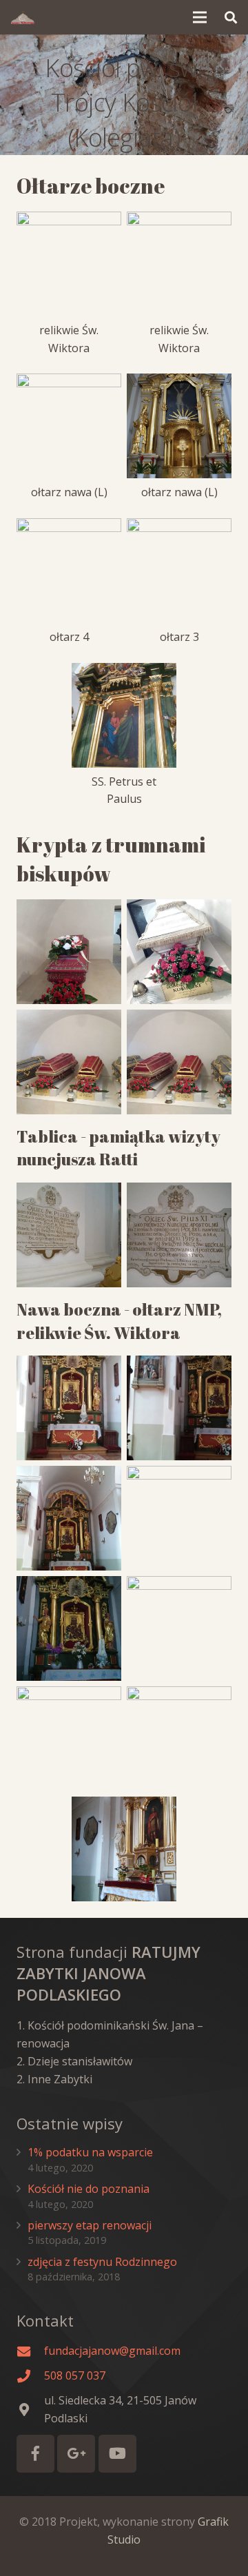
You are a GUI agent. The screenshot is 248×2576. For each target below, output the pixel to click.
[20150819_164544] (69, 1628)
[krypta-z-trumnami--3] (179, 952)
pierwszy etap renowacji (90, 2225)
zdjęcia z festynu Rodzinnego (102, 2262)
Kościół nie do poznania (89, 2189)
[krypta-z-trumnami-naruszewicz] (69, 952)
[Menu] (200, 17)
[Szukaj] (231, 17)
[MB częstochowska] (179, 1628)
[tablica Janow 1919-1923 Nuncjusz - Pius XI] (69, 1235)
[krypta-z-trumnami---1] (179, 1062)
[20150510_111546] (179, 1408)
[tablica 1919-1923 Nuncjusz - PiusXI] (179, 1235)
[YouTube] (117, 2454)
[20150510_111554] (69, 1408)
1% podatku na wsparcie (90, 2152)
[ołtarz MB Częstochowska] (179, 1518)
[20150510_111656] (69, 1518)
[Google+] (76, 2454)
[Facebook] (35, 2454)
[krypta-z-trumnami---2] (69, 1062)
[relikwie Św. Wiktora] (69, 1739)
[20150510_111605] (124, 1849)
